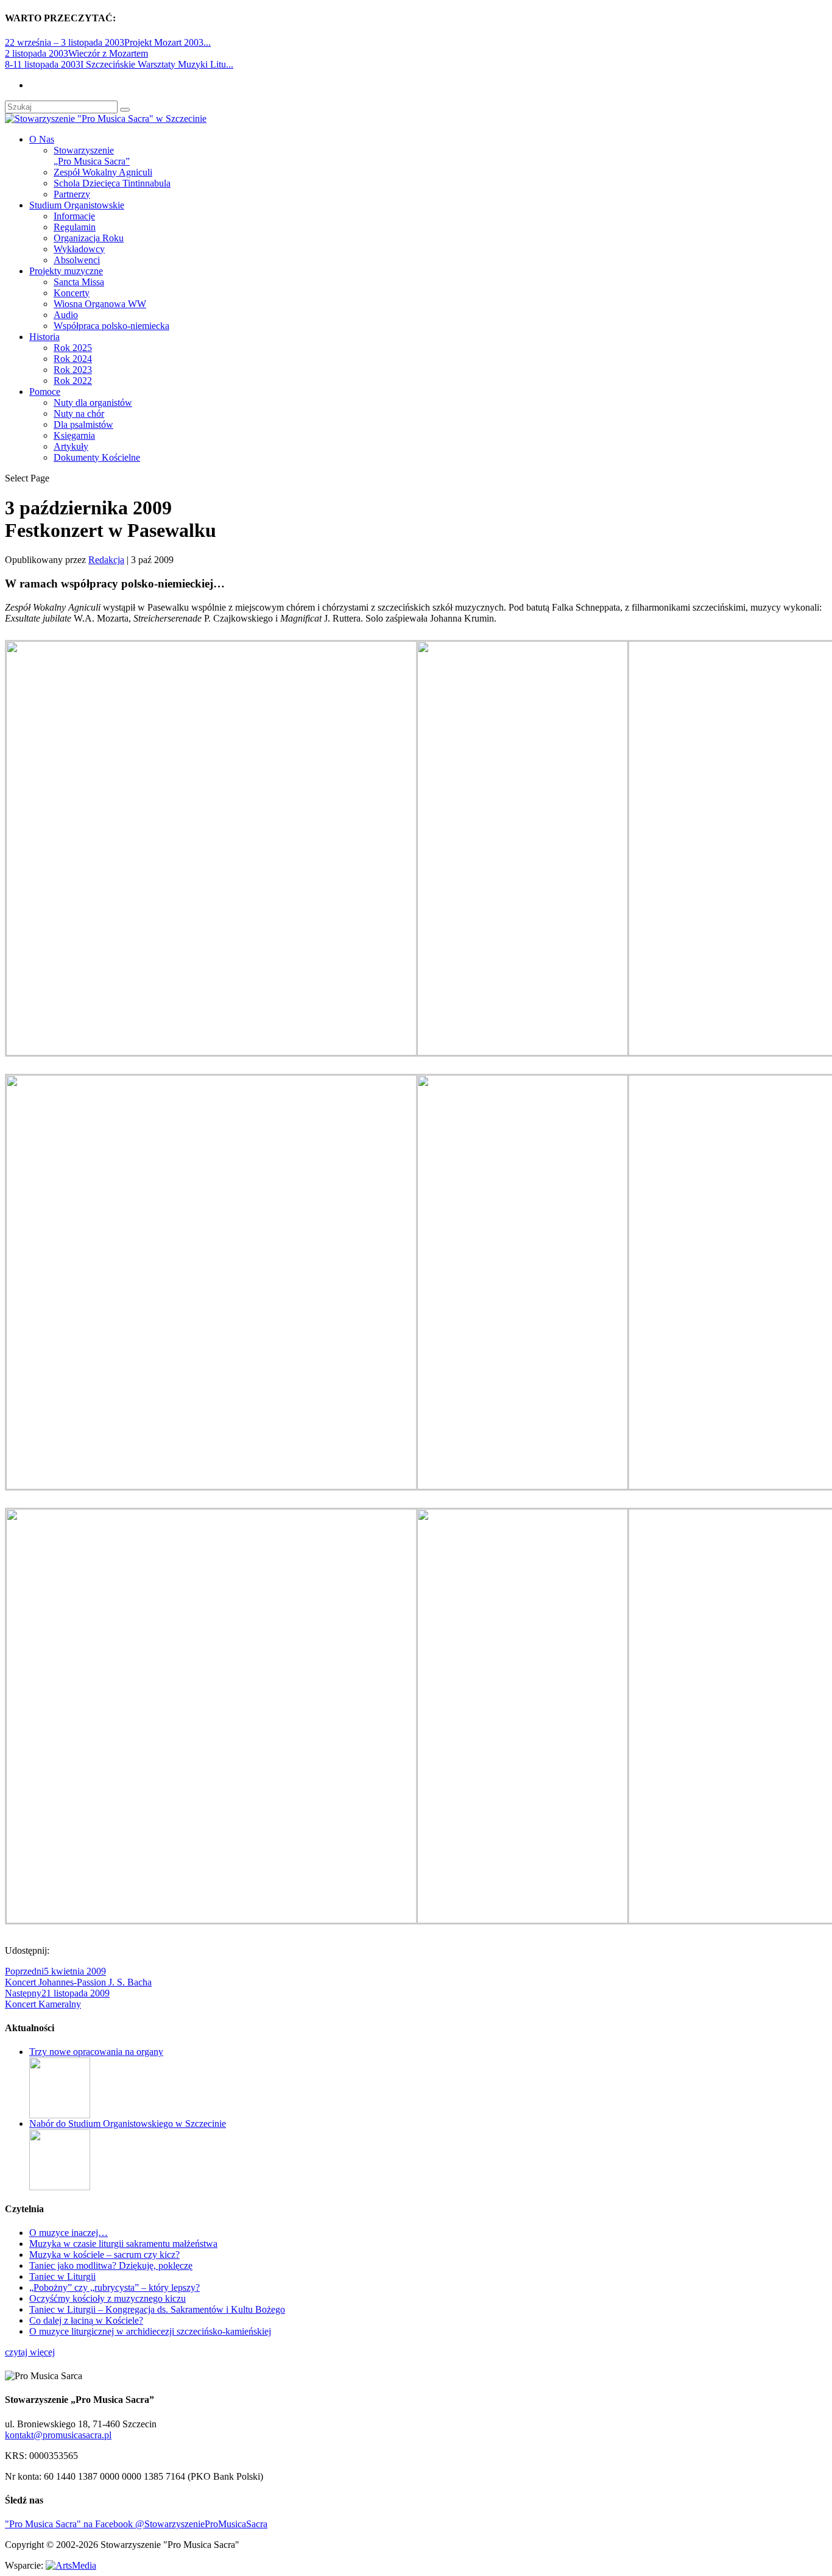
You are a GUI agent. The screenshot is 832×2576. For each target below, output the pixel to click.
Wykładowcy (79, 249)
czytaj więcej (30, 2352)
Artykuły (71, 446)
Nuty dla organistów (93, 403)
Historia (44, 337)
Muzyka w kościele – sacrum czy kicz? (104, 2255)
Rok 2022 (73, 381)
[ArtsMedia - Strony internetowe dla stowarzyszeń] (71, 2565)
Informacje (74, 216)
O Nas (42, 139)
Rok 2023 (73, 370)
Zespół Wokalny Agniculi (103, 172)
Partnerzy (72, 194)
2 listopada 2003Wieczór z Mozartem (76, 53)
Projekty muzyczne (66, 271)
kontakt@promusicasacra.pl (58, 2435)
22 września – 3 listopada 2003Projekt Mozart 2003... (108, 42)
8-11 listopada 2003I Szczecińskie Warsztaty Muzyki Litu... (119, 64)
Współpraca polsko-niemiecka (111, 326)
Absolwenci (77, 260)
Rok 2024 (73, 359)
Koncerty (72, 293)
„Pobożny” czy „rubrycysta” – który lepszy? (115, 2287)
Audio (66, 315)
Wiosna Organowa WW (100, 304)
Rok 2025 (73, 348)
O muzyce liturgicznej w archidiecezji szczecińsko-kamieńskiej (150, 2331)
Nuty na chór (79, 413)
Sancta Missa (79, 282)
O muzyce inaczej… (69, 2233)
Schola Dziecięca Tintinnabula (112, 183)
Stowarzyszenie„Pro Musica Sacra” (92, 156)
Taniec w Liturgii (62, 2276)
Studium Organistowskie (77, 205)
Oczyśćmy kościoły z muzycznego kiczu (108, 2298)
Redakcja (106, 560)
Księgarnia (74, 435)
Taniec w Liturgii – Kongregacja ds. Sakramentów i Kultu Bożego (157, 2309)
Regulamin (75, 227)
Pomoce (45, 392)
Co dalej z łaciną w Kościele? (86, 2320)
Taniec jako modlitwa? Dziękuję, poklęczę (111, 2266)
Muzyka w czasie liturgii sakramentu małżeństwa (123, 2244)
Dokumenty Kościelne (97, 457)
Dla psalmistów (83, 424)
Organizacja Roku (89, 238)
